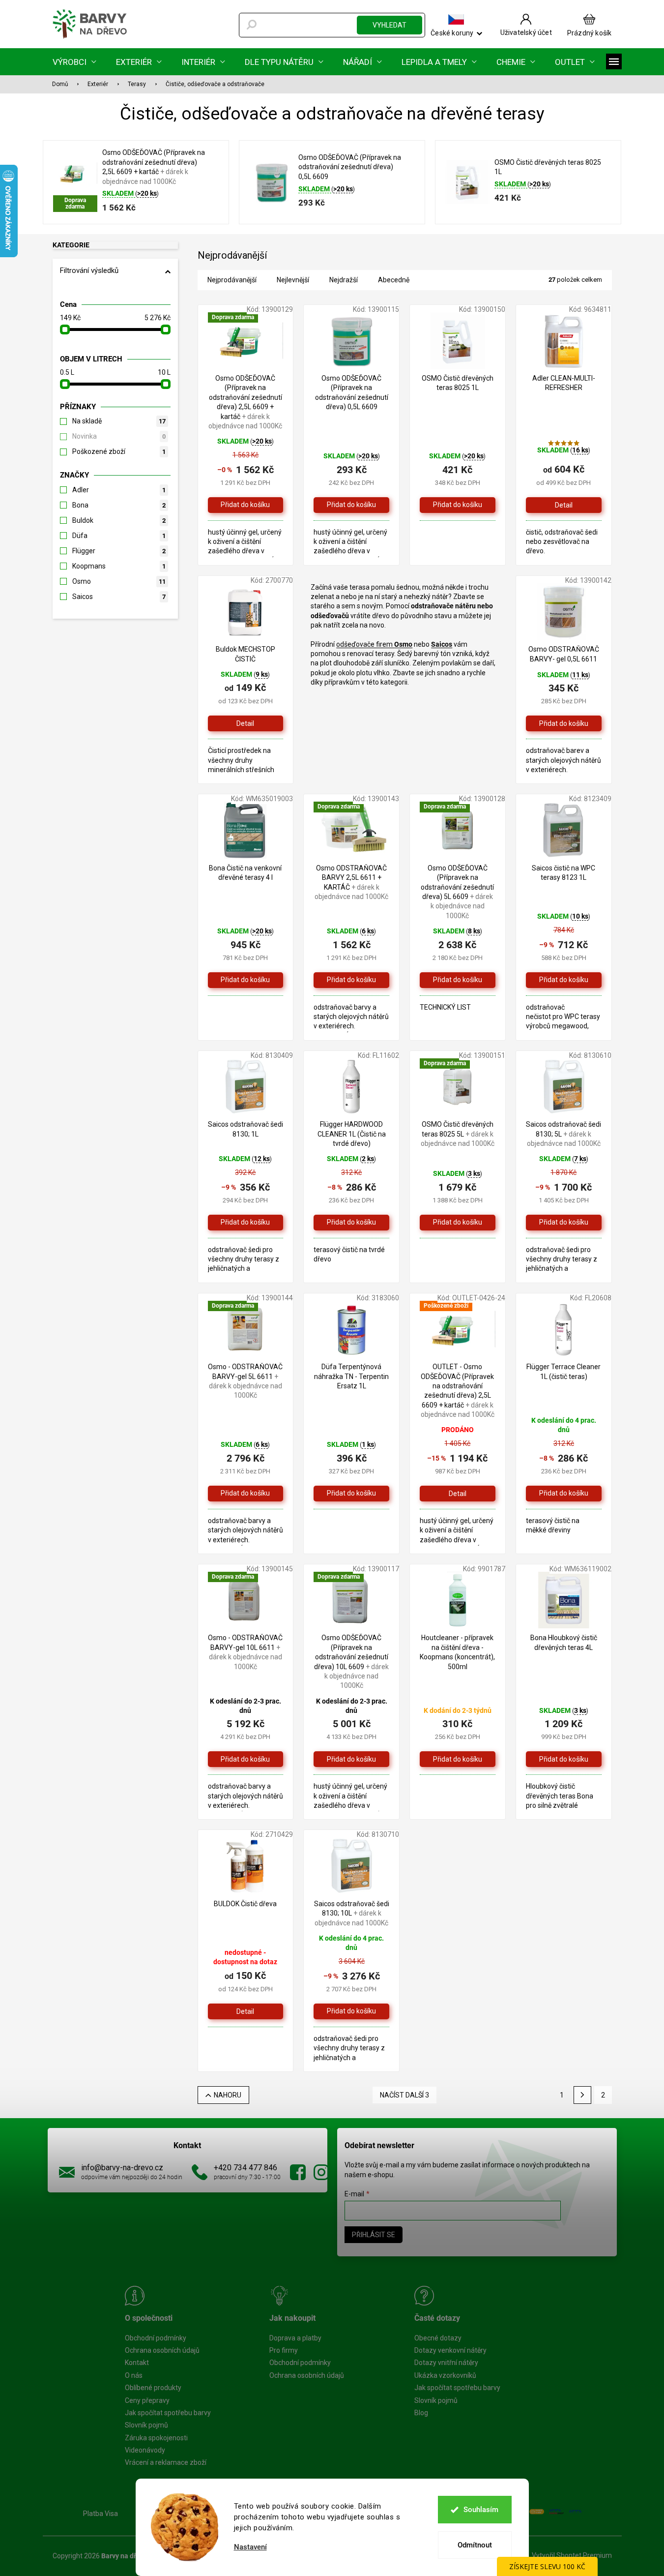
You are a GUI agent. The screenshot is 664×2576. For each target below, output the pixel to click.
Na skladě (119, 421)
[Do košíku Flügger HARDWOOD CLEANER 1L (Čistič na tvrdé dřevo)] (351, 1223)
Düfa (119, 536)
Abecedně (394, 280)
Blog (421, 2413)
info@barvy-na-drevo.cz (122, 2168)
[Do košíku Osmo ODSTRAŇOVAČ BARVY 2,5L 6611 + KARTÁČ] (351, 980)
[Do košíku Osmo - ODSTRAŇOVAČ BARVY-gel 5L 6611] (246, 1494)
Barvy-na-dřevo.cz (298, 2172)
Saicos (119, 597)
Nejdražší (344, 280)
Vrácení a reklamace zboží (166, 2462)
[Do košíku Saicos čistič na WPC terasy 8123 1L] (564, 980)
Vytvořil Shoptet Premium (572, 2555)
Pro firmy (284, 2350)
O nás (134, 2375)
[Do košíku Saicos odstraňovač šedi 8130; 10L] (351, 2011)
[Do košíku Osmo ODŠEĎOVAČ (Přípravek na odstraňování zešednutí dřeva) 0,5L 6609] (351, 505)
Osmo (119, 581)
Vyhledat (390, 25)
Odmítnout (475, 2545)
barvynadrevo (321, 2172)
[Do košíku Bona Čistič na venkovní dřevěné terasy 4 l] (246, 980)
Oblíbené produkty (153, 2388)
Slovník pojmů (146, 2425)
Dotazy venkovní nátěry (450, 2350)
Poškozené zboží (119, 451)
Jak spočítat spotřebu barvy (168, 2413)
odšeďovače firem (365, 644)
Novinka (119, 436)
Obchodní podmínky (156, 2338)
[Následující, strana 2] (582, 2095)
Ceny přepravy (147, 2400)
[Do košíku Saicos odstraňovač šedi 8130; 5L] (564, 1223)
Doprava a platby (295, 2338)
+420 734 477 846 (245, 2168)
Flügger (119, 551)
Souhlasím (481, 2510)
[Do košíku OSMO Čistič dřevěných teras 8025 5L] (458, 1223)
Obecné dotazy (438, 2338)
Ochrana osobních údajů (162, 2350)
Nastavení (250, 2547)
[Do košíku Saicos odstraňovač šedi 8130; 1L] (246, 1223)
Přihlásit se (374, 2235)
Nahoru (228, 2095)
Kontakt (137, 2363)
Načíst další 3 (404, 2095)
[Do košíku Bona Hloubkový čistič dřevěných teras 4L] (564, 1759)
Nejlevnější (293, 280)
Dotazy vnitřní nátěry (446, 2363)
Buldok (119, 520)
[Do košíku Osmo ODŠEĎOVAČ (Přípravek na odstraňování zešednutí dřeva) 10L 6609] (351, 1759)
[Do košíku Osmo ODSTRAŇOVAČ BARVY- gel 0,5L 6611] (564, 723)
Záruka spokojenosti (156, 2438)
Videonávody (145, 2450)
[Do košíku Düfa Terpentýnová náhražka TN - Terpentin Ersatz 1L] (351, 1494)
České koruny (452, 33)
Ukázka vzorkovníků (445, 2375)
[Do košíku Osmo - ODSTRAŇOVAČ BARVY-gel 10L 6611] (246, 1759)
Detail (564, 505)
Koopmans (119, 566)
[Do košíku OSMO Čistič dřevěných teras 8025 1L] (458, 505)
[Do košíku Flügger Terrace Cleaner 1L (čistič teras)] (564, 1494)
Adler (119, 490)
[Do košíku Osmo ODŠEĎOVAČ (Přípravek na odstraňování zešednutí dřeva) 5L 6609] (458, 980)
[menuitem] (74, 62)
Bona (119, 505)
